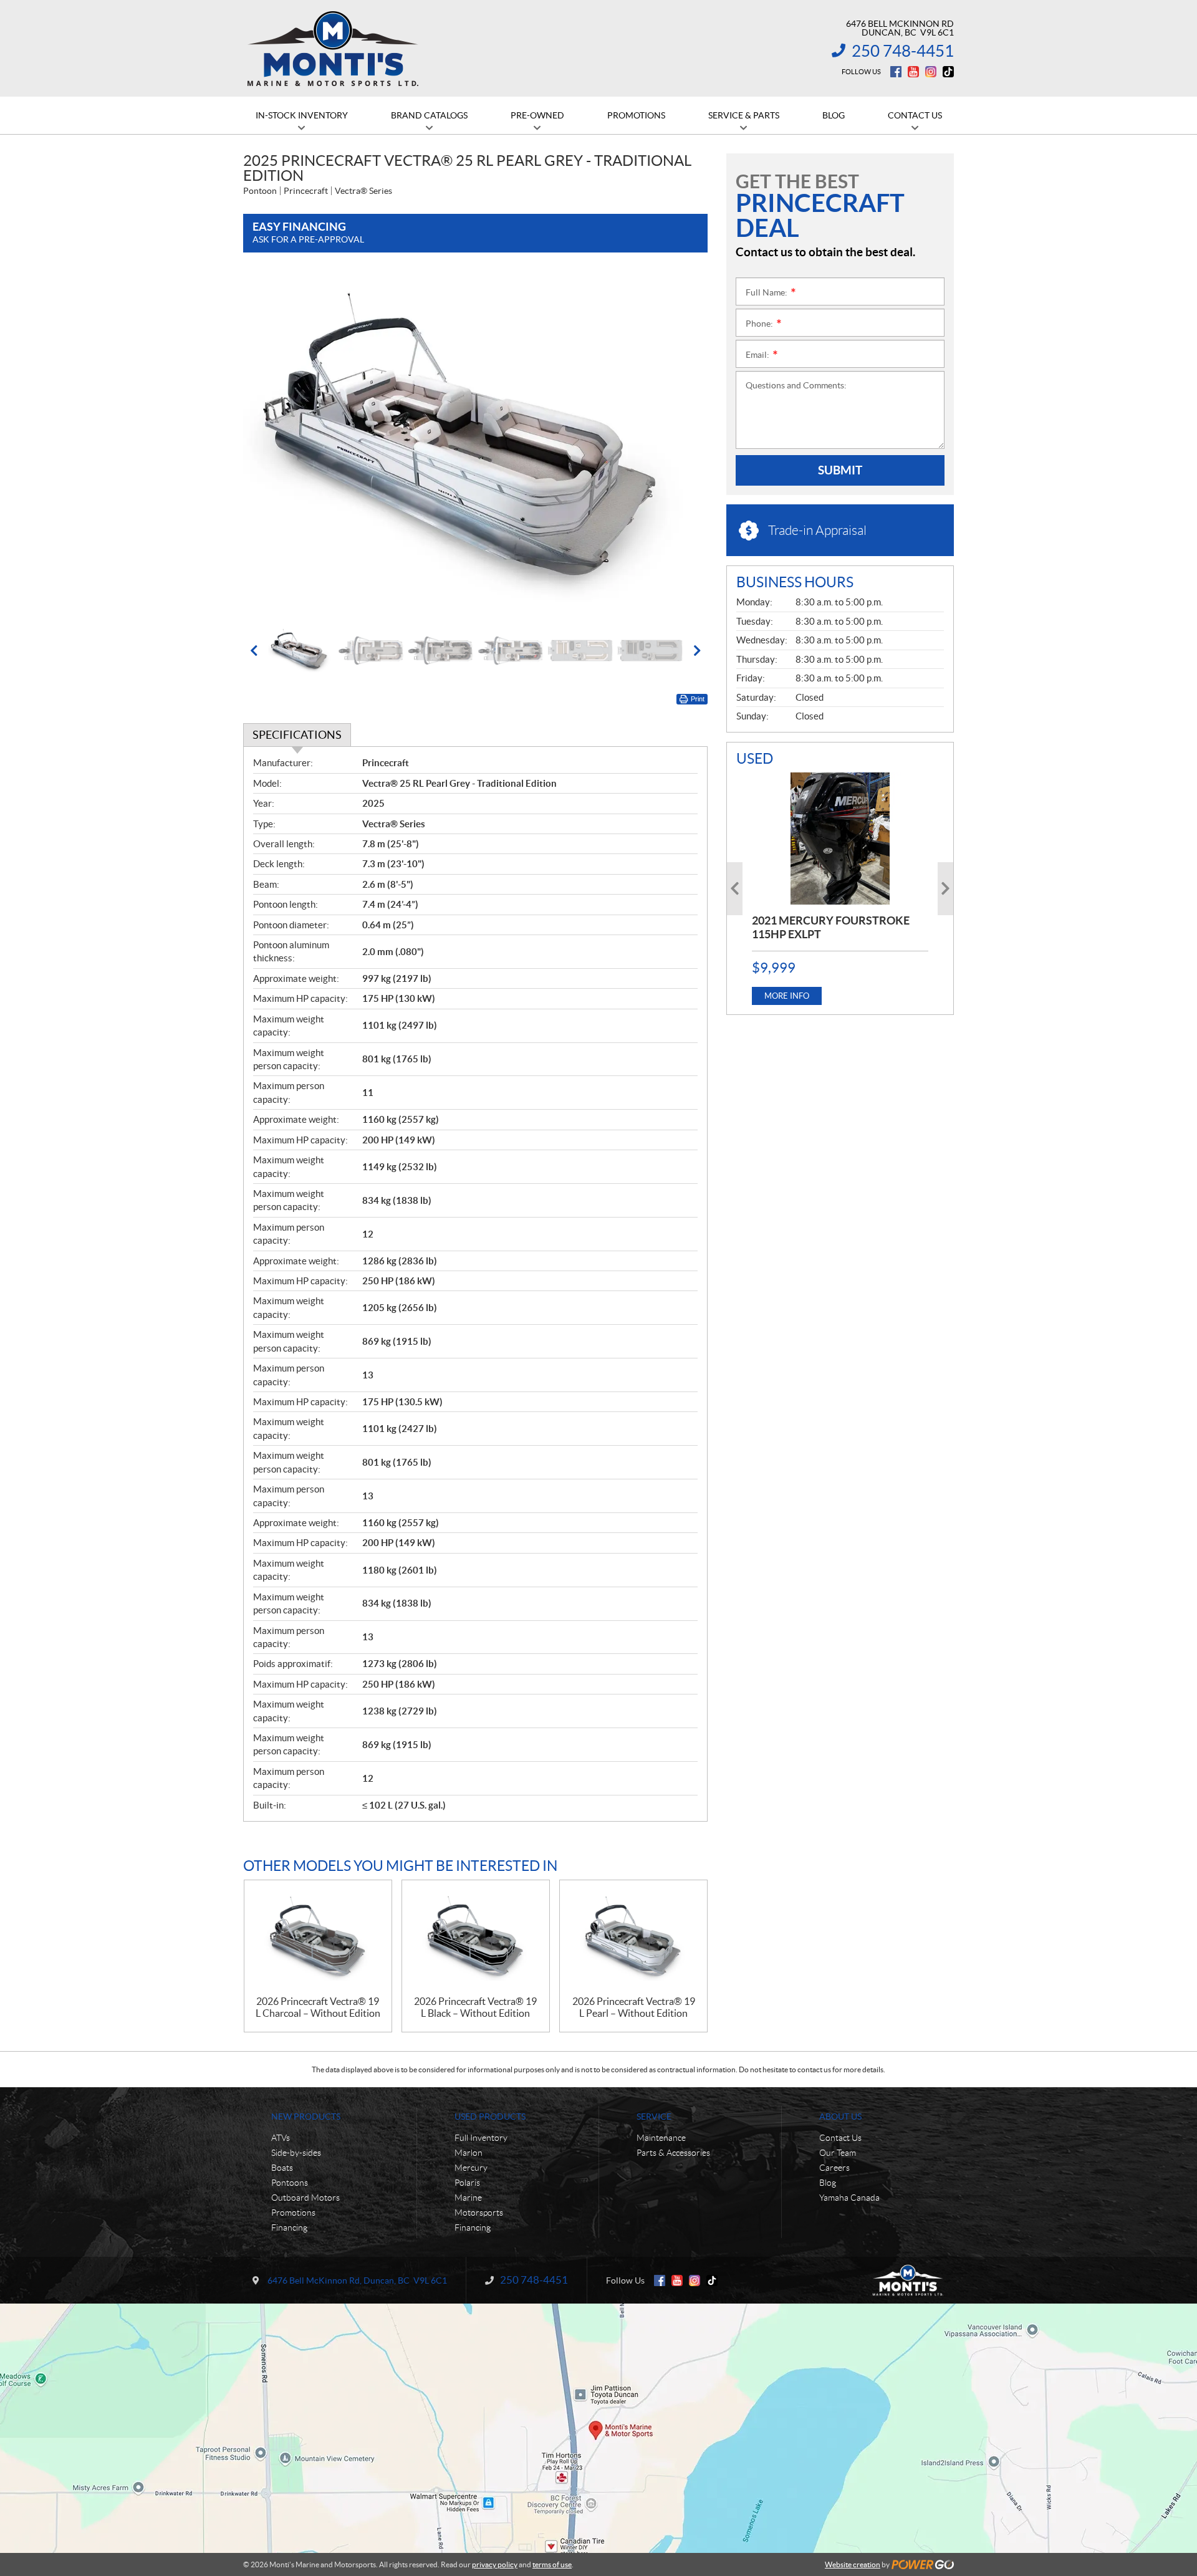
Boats (282, 2168)
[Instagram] (931, 72)
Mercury (471, 2168)
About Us (840, 2117)
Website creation (853, 2564)
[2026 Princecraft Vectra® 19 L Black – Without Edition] (476, 1938)
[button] (268, 445)
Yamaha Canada (849, 2198)
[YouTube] (913, 72)
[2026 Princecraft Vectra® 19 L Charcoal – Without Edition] (318, 1938)
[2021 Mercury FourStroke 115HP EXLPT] (840, 839)
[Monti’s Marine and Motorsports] (333, 49)
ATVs (281, 2138)
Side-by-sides (296, 2153)
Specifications (297, 735)
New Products (306, 2117)
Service (654, 2117)
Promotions (293, 2213)
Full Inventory (481, 2138)
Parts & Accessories (673, 2153)
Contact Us (840, 2138)
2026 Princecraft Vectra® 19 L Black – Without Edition (475, 2007)
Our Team (838, 2153)
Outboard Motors (305, 2198)
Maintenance (661, 2138)
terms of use (552, 2564)
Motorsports (479, 2213)
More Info (787, 996)
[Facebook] (896, 72)
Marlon (469, 2153)
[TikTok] (948, 72)
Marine (468, 2198)
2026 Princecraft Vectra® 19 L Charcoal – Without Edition (318, 2007)
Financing (289, 2228)
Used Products (490, 2117)
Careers (834, 2168)
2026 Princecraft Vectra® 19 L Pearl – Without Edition (634, 2007)
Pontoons (290, 2183)
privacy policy (495, 2564)
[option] (475, 445)
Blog (828, 2183)
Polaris (467, 2183)
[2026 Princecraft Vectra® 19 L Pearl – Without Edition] (633, 1938)
